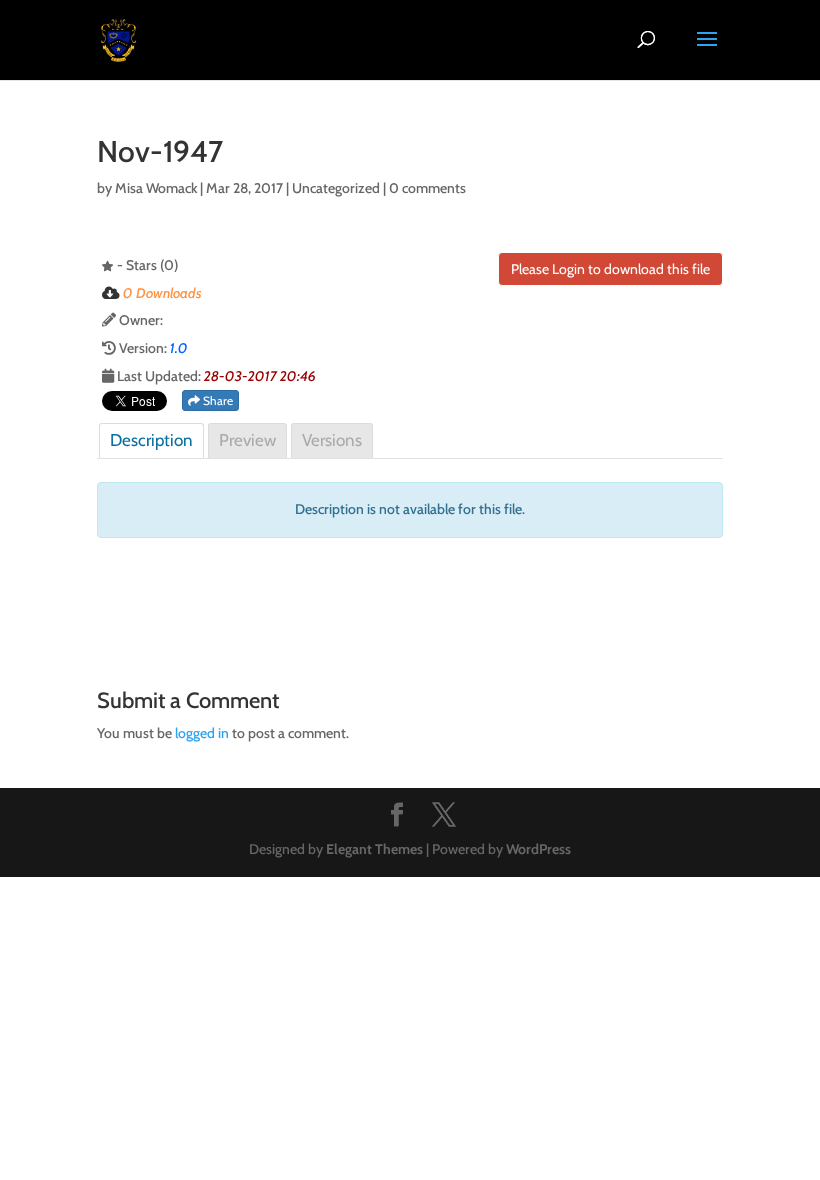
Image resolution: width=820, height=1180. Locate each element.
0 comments (427, 188)
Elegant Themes (374, 849)
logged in (202, 733)
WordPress (538, 849)
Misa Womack (156, 188)
